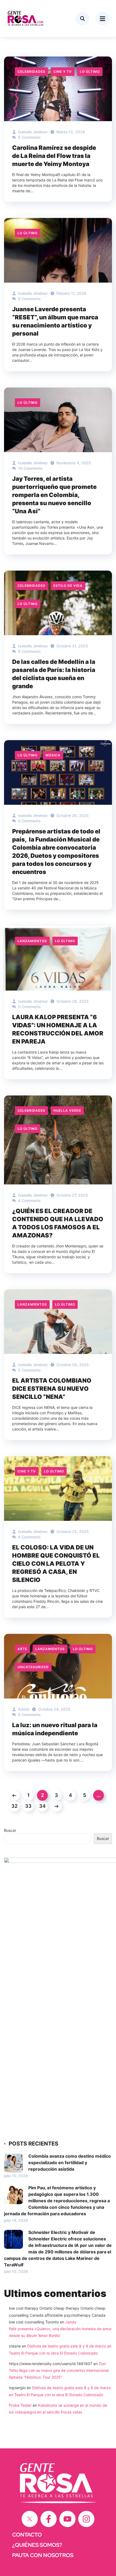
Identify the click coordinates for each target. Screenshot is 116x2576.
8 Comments (29, 651)
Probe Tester (20, 2405)
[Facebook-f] (49, 2519)
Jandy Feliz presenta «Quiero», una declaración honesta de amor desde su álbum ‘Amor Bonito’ (60, 2329)
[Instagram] (86, 2519)
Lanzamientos (32, 941)
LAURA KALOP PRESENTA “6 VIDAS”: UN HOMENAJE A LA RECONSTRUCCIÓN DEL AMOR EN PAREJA (58, 1029)
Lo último (90, 72)
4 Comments (29, 1201)
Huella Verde (67, 1110)
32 (14, 1806)
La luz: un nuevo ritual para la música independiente (55, 1729)
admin (23, 1709)
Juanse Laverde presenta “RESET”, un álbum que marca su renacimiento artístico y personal (55, 321)
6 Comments (29, 1715)
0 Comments (29, 821)
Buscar (10, 1830)
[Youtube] (67, 2519)
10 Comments (30, 468)
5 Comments (29, 137)
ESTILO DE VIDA (68, 586)
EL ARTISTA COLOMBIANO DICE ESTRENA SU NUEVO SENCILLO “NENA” (52, 1389)
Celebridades (31, 72)
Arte (22, 1649)
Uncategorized (33, 1667)
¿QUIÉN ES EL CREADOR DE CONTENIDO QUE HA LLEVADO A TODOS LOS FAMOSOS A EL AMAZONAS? (58, 1223)
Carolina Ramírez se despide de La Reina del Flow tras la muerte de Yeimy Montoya (54, 156)
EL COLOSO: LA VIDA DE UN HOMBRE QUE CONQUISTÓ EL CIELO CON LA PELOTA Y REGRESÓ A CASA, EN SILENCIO (56, 1564)
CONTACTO (27, 2535)
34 (42, 1806)
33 (28, 1806)
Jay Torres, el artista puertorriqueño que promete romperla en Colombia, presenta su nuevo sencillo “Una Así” (54, 495)
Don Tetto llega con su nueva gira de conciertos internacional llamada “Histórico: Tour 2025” (59, 2370)
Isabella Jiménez (32, 132)
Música (53, 755)
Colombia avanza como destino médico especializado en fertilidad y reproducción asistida (70, 2163)
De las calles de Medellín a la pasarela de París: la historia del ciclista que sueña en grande (54, 674)
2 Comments (29, 1370)
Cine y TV (63, 72)
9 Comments (29, 299)
